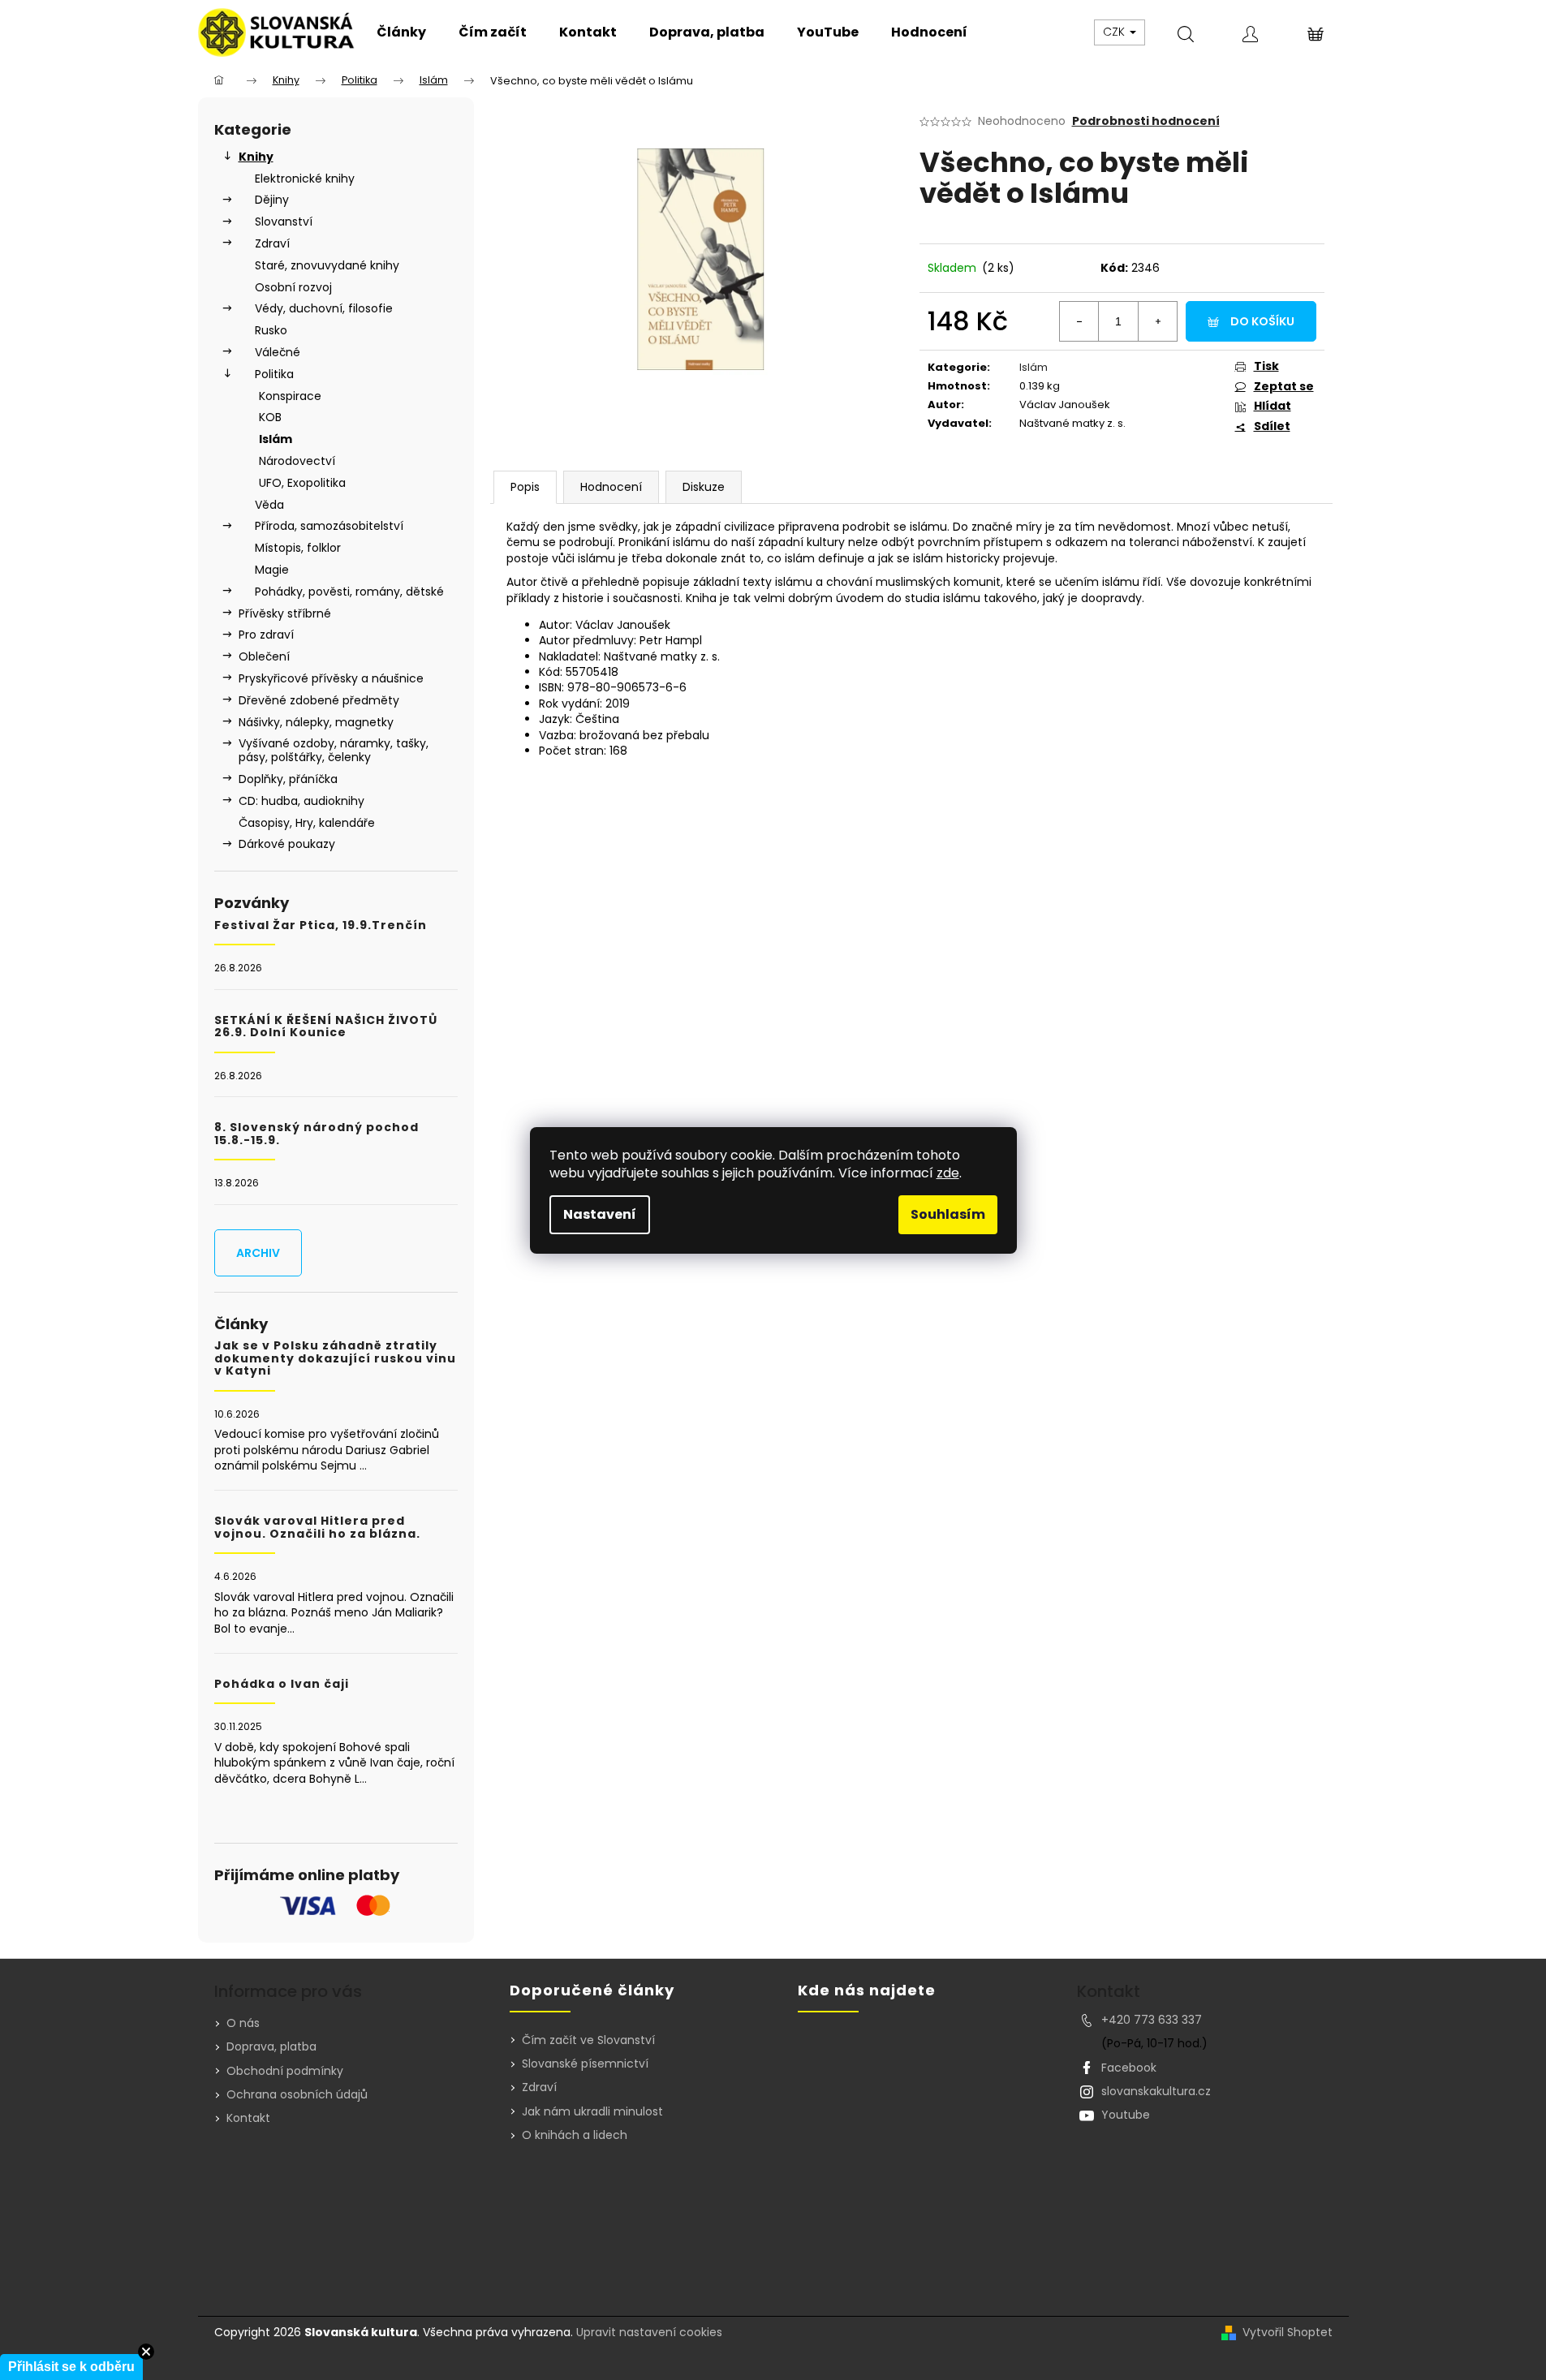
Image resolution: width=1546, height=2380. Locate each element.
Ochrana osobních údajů (297, 2094)
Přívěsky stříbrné (285, 613)
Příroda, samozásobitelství (329, 526)
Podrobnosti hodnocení (1146, 121)
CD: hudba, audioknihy (301, 801)
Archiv (258, 1253)
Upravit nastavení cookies (649, 2332)
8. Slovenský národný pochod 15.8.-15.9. (317, 1134)
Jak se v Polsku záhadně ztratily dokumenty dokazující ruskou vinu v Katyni (335, 1358)
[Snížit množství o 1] (1079, 321)
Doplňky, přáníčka (288, 779)
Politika (274, 374)
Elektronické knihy (305, 179)
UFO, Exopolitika (302, 483)
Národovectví (297, 461)
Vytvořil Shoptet (1288, 2333)
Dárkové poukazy (287, 844)
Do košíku (1262, 321)
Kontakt (248, 2118)
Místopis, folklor (298, 548)
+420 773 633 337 (1152, 2020)
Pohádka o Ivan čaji (282, 1684)
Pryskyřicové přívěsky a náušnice (331, 678)
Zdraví (272, 243)
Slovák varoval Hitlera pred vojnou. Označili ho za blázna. (317, 1528)
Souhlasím (948, 1214)
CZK (1115, 32)
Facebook (1129, 2068)
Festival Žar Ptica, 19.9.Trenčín (321, 925)
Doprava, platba (271, 2046)
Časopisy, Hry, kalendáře (307, 823)
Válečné (278, 352)
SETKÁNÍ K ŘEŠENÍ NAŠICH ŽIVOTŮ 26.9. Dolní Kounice (326, 1027)
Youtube (1126, 2115)
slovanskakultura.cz (1156, 2091)
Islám (276, 439)
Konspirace (290, 396)
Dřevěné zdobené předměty (319, 700)
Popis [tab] (525, 487)
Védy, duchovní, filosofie (324, 308)
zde (948, 1173)
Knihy (256, 157)
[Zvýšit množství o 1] (1157, 321)
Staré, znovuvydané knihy (327, 265)
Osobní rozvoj (293, 287)
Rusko (271, 330)
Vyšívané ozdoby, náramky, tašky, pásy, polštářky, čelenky (334, 750)
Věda (269, 505)
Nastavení (600, 1214)
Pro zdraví (266, 635)
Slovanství (284, 222)
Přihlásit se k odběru (71, 2367)
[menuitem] (401, 32)
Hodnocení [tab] (611, 487)
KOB (270, 417)
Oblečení (264, 656)
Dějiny (272, 200)
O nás (243, 2023)
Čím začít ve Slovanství (588, 2040)
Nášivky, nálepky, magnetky (316, 722)
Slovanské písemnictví (585, 2064)
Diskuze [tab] (704, 487)
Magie (272, 570)
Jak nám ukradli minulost (592, 2112)
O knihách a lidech (575, 2135)
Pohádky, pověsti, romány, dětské (349, 592)
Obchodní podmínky (285, 2071)
